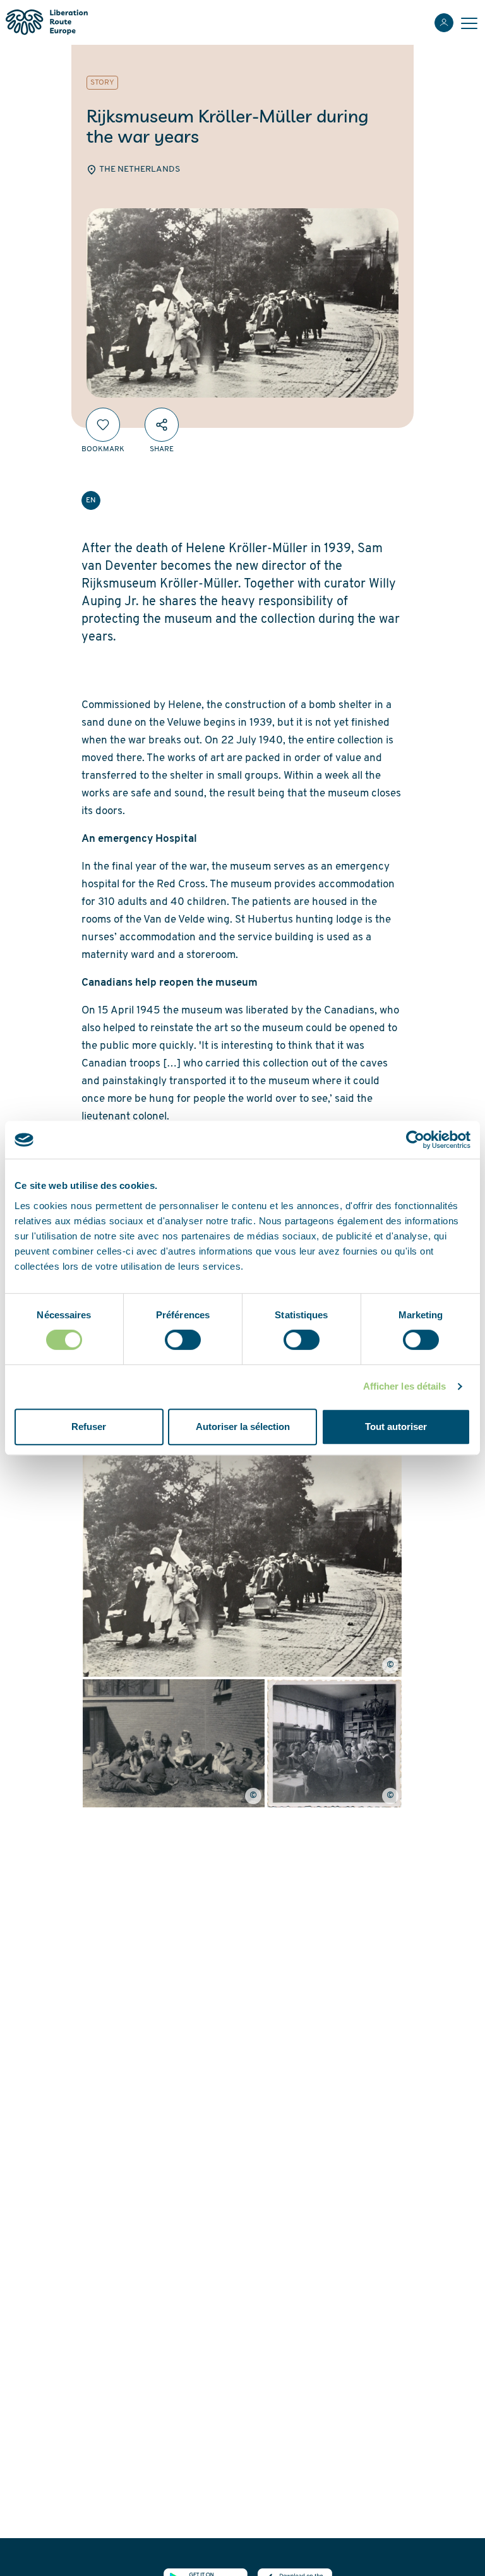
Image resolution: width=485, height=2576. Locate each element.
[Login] (444, 23)
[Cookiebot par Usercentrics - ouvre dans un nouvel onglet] (415, 1140)
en (91, 500)
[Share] (162, 425)
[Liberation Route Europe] (46, 22)
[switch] (183, 1340)
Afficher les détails (405, 1386)
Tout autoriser (396, 1427)
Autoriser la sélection (243, 1427)
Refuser (89, 1427)
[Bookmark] (103, 425)
